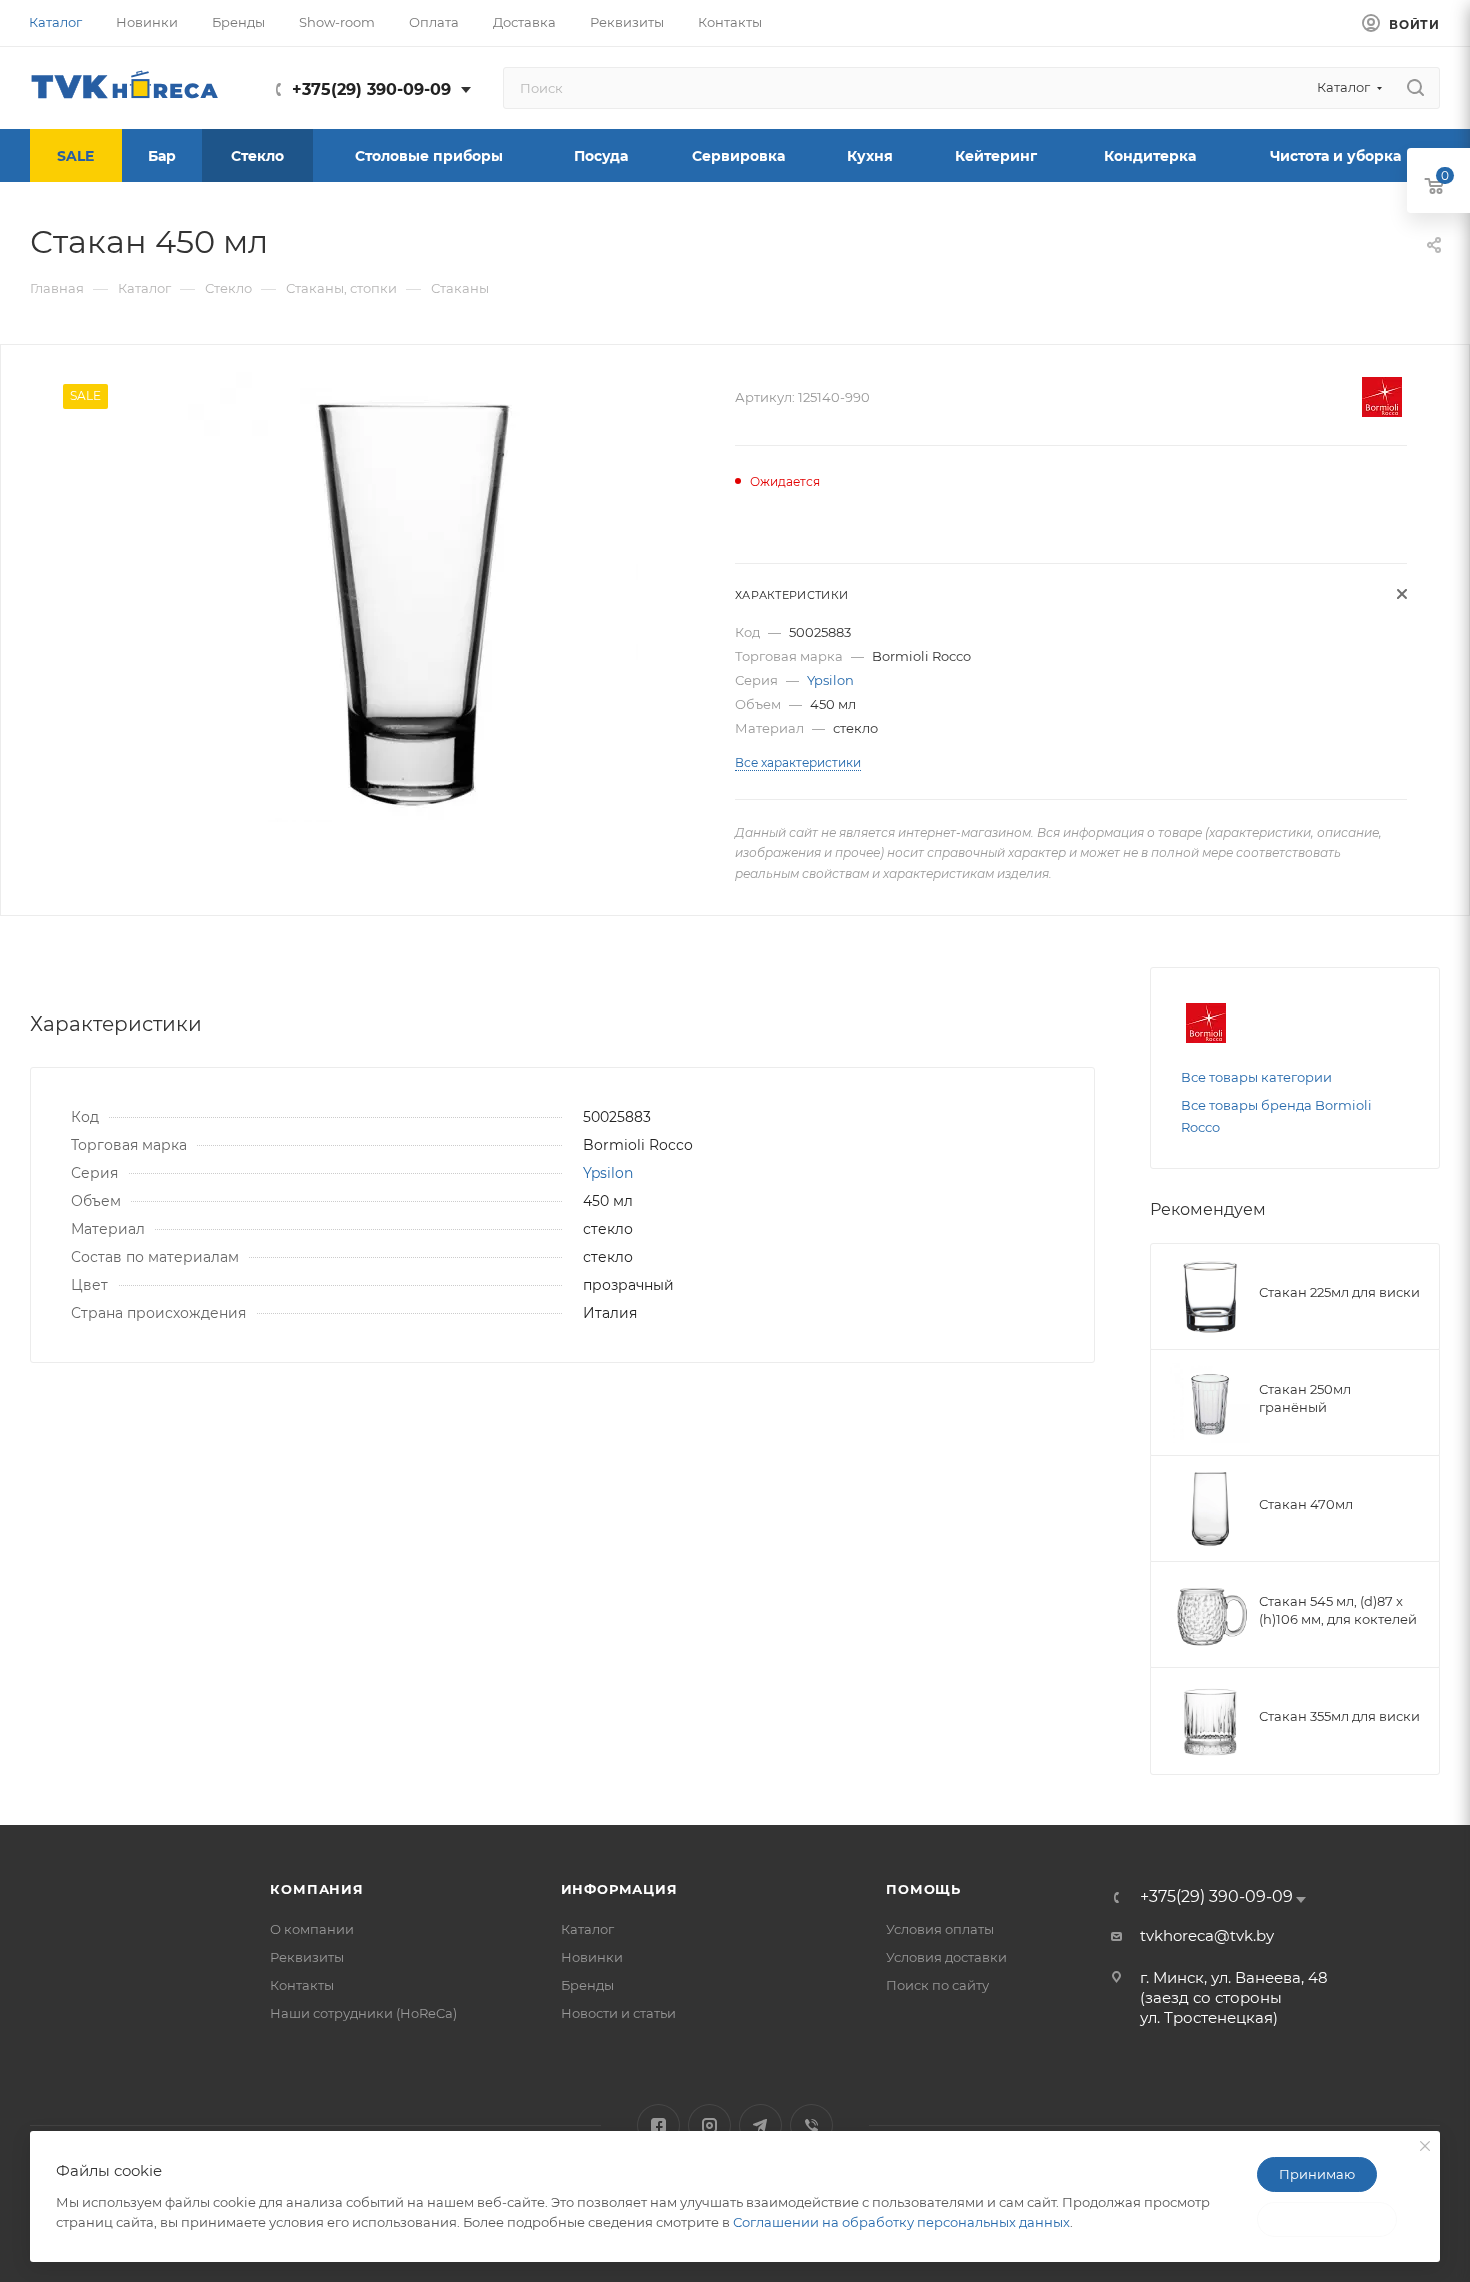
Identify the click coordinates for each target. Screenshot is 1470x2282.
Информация (619, 1889)
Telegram (760, 2125)
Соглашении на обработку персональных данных (901, 2222)
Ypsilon (830, 680)
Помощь (923, 1889)
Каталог (587, 1929)
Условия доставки (946, 1957)
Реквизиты (307, 1957)
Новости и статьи (618, 2013)
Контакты (302, 1985)
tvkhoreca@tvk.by (1207, 1935)
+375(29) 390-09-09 (371, 89)
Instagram (709, 2125)
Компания (316, 1889)
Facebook (658, 2125)
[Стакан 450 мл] (413, 597)
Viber (811, 2125)
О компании (312, 1929)
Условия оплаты (940, 1929)
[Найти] (1415, 88)
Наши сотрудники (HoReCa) (363, 2013)
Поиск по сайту (937, 1985)
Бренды (587, 1985)
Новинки (592, 1957)
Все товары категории (1256, 1077)
